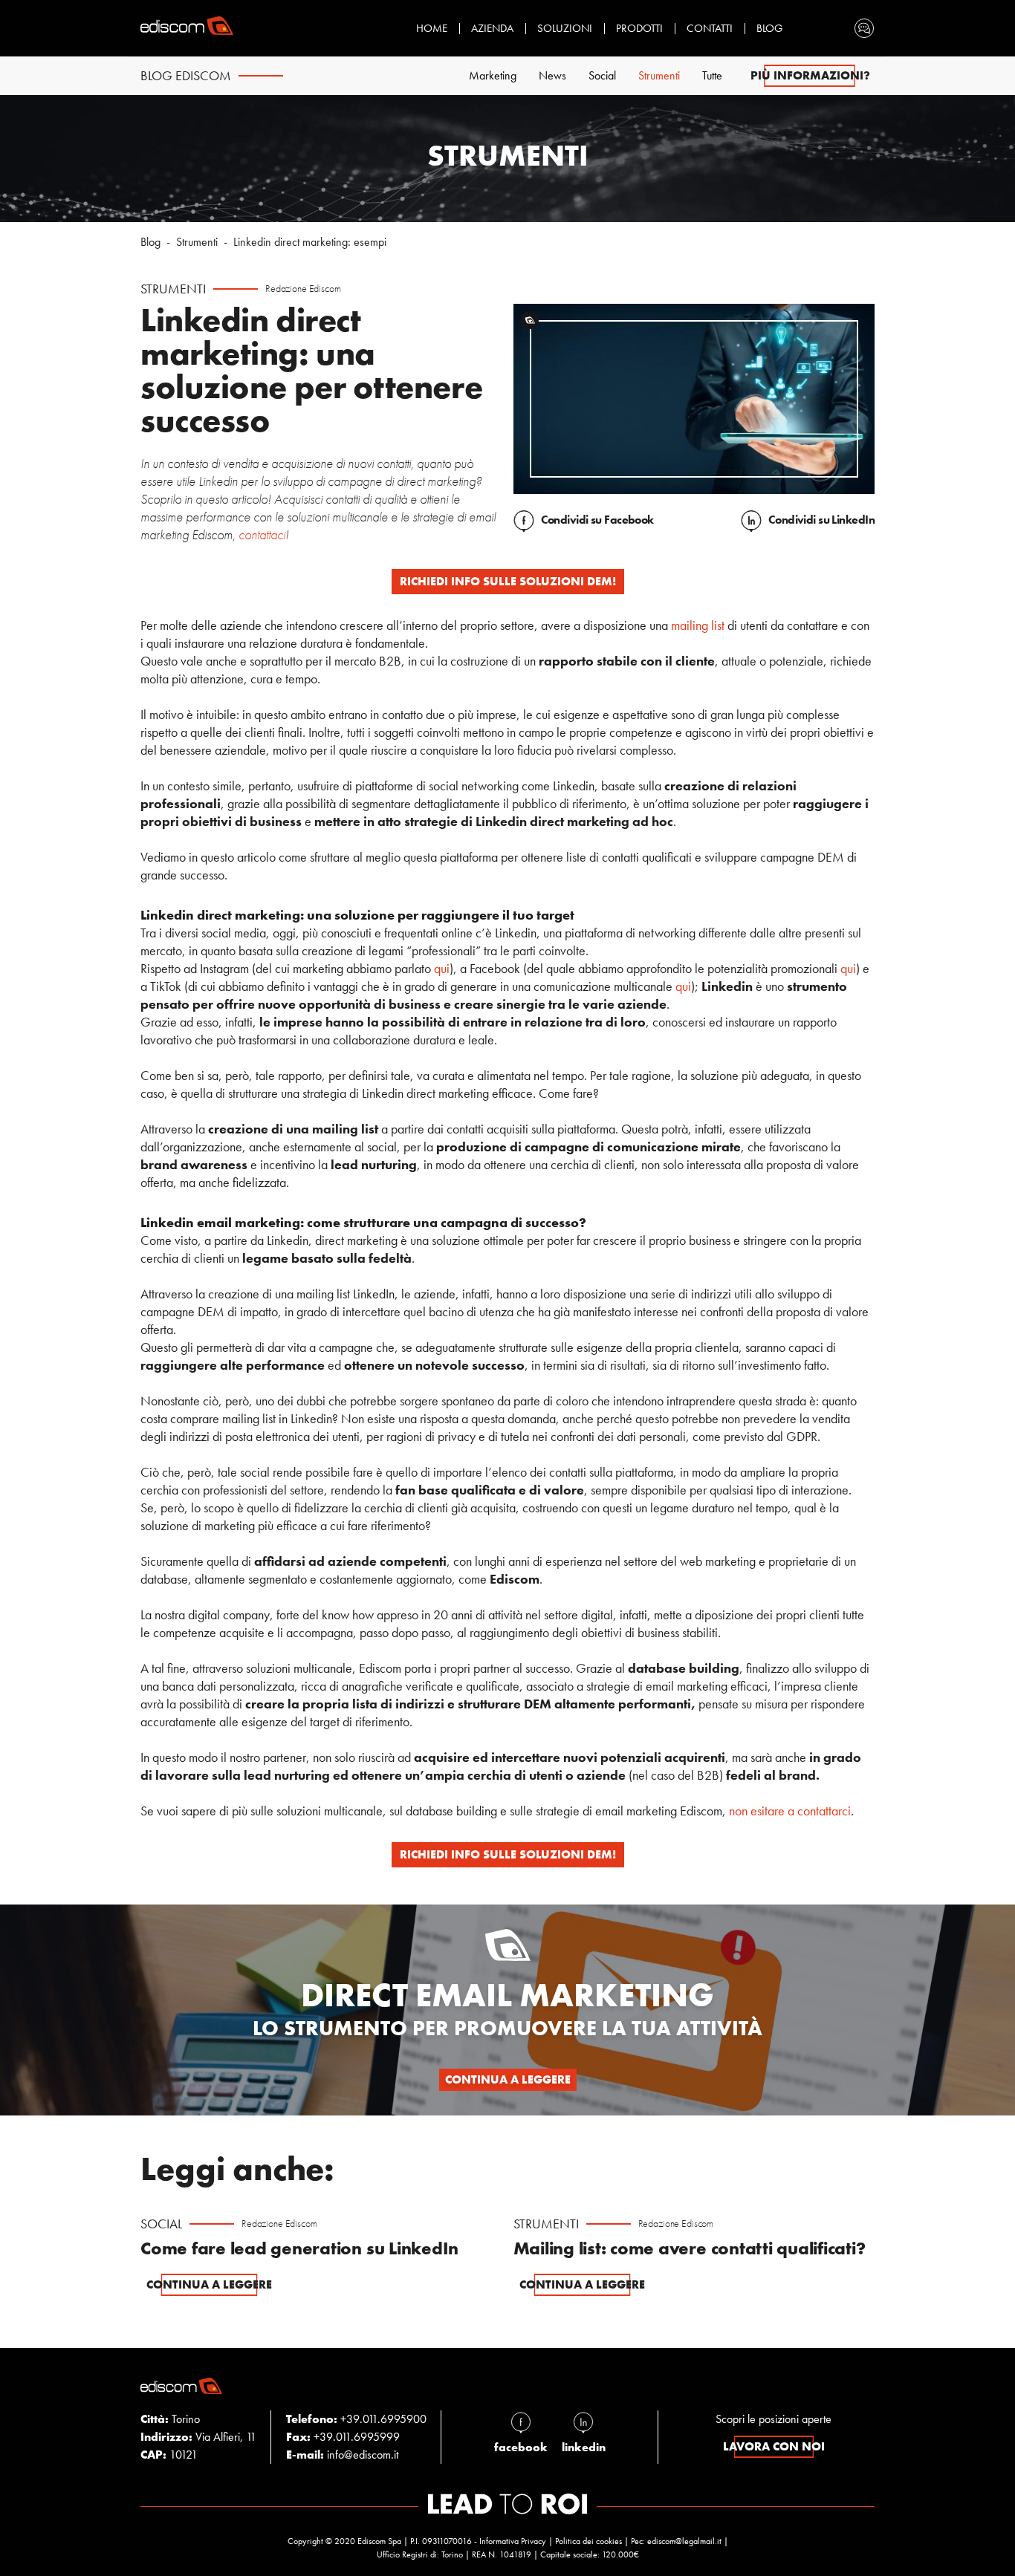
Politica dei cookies (588, 2541)
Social (602, 75)
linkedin (584, 2447)
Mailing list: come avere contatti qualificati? (690, 2248)
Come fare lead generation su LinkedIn (299, 2248)
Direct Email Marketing (507, 1995)
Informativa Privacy (513, 2541)
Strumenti (659, 75)
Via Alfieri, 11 (198, 2437)
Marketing (493, 75)
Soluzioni (565, 28)
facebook (521, 2447)
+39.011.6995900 (383, 2419)
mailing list (698, 625)
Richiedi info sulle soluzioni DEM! (508, 581)
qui (442, 968)
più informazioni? (810, 75)
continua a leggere (508, 2079)
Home (432, 28)
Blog (769, 28)
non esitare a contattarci (790, 1811)
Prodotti (639, 28)
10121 (169, 2455)
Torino (170, 2419)
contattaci (262, 534)
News (552, 75)
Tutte (712, 75)
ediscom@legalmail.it (684, 2541)
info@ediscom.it (363, 2455)
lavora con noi (774, 2446)
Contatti (710, 28)
